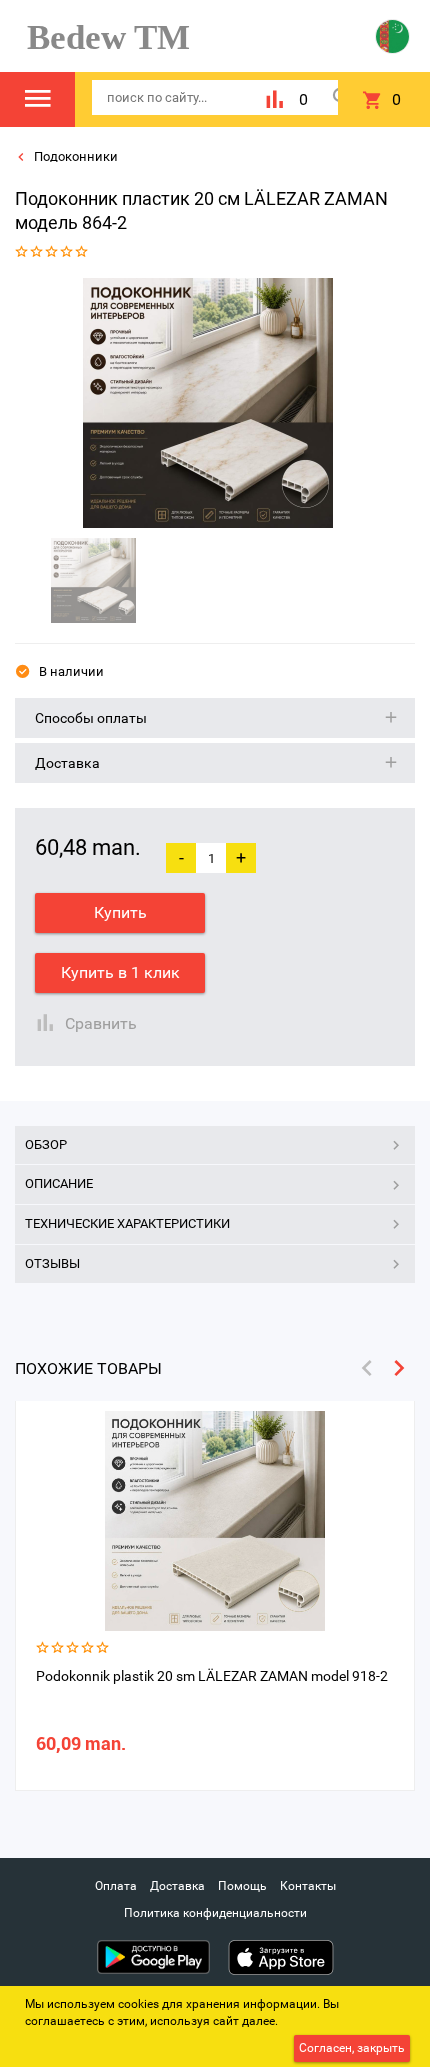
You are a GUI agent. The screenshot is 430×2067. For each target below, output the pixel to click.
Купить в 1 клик (120, 972)
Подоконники (74, 156)
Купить (120, 912)
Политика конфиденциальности (215, 1913)
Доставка (177, 1886)
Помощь (242, 1886)
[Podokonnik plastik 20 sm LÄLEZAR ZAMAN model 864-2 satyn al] (208, 403)
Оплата (116, 1886)
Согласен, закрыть (352, 2048)
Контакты (308, 1886)
